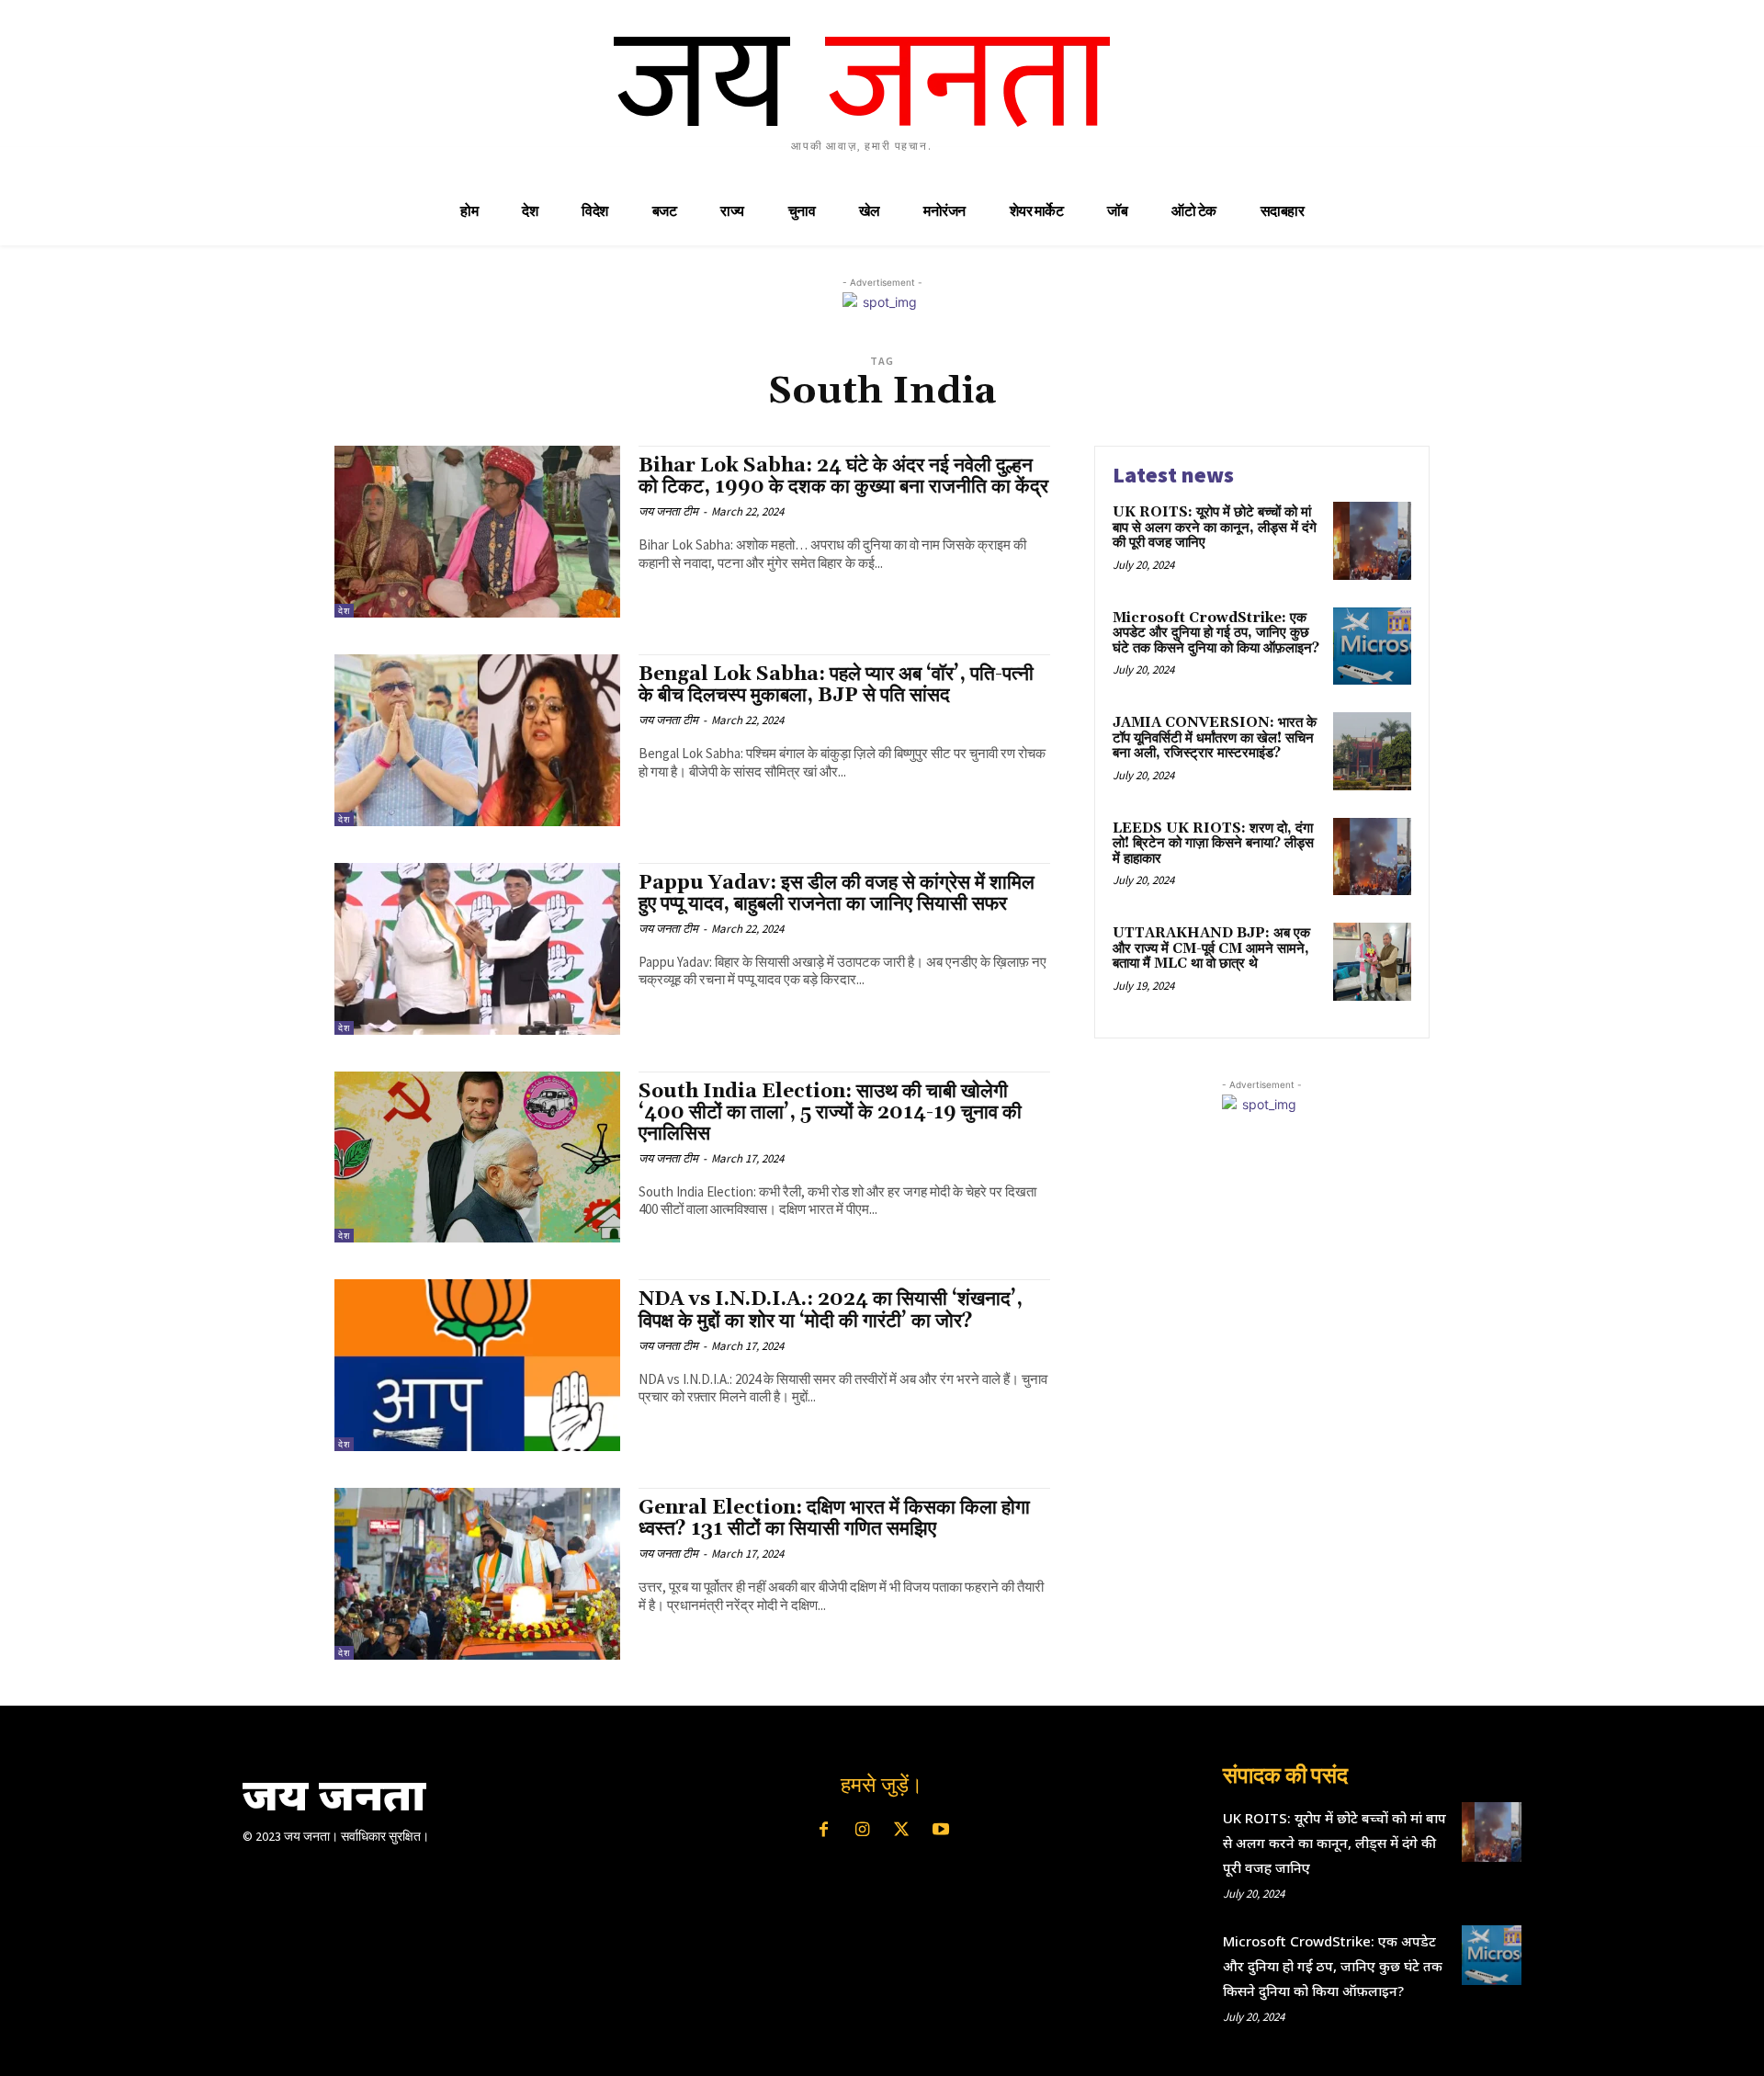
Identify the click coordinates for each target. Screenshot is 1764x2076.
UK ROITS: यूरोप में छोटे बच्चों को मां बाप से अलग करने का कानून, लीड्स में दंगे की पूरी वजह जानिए (1215, 528)
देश (344, 611)
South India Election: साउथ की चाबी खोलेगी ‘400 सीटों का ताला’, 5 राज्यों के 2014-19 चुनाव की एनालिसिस (830, 1113)
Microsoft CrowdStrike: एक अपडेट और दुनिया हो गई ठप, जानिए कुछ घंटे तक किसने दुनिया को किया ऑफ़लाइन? (1216, 633)
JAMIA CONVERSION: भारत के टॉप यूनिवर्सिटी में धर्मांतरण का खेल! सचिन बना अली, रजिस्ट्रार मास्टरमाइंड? (1215, 738)
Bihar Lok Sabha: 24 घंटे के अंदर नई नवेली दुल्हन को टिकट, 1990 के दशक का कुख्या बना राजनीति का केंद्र (843, 476)
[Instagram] (863, 1831)
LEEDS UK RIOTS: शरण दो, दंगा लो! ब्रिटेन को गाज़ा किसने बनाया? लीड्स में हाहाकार (1213, 844)
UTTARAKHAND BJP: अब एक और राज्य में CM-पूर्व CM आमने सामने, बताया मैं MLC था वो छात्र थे (1211, 948)
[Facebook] (823, 1831)
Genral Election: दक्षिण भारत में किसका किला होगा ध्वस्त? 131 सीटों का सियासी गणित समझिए (834, 1519)
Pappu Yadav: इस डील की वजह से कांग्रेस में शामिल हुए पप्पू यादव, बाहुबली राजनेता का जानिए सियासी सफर (837, 894)
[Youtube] (940, 1831)
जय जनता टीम (668, 511)
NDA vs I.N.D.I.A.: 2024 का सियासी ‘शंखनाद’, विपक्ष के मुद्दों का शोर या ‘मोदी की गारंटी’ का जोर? (831, 1310)
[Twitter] (901, 1831)
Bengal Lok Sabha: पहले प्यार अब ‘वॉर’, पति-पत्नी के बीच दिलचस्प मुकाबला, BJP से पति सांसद (836, 685)
